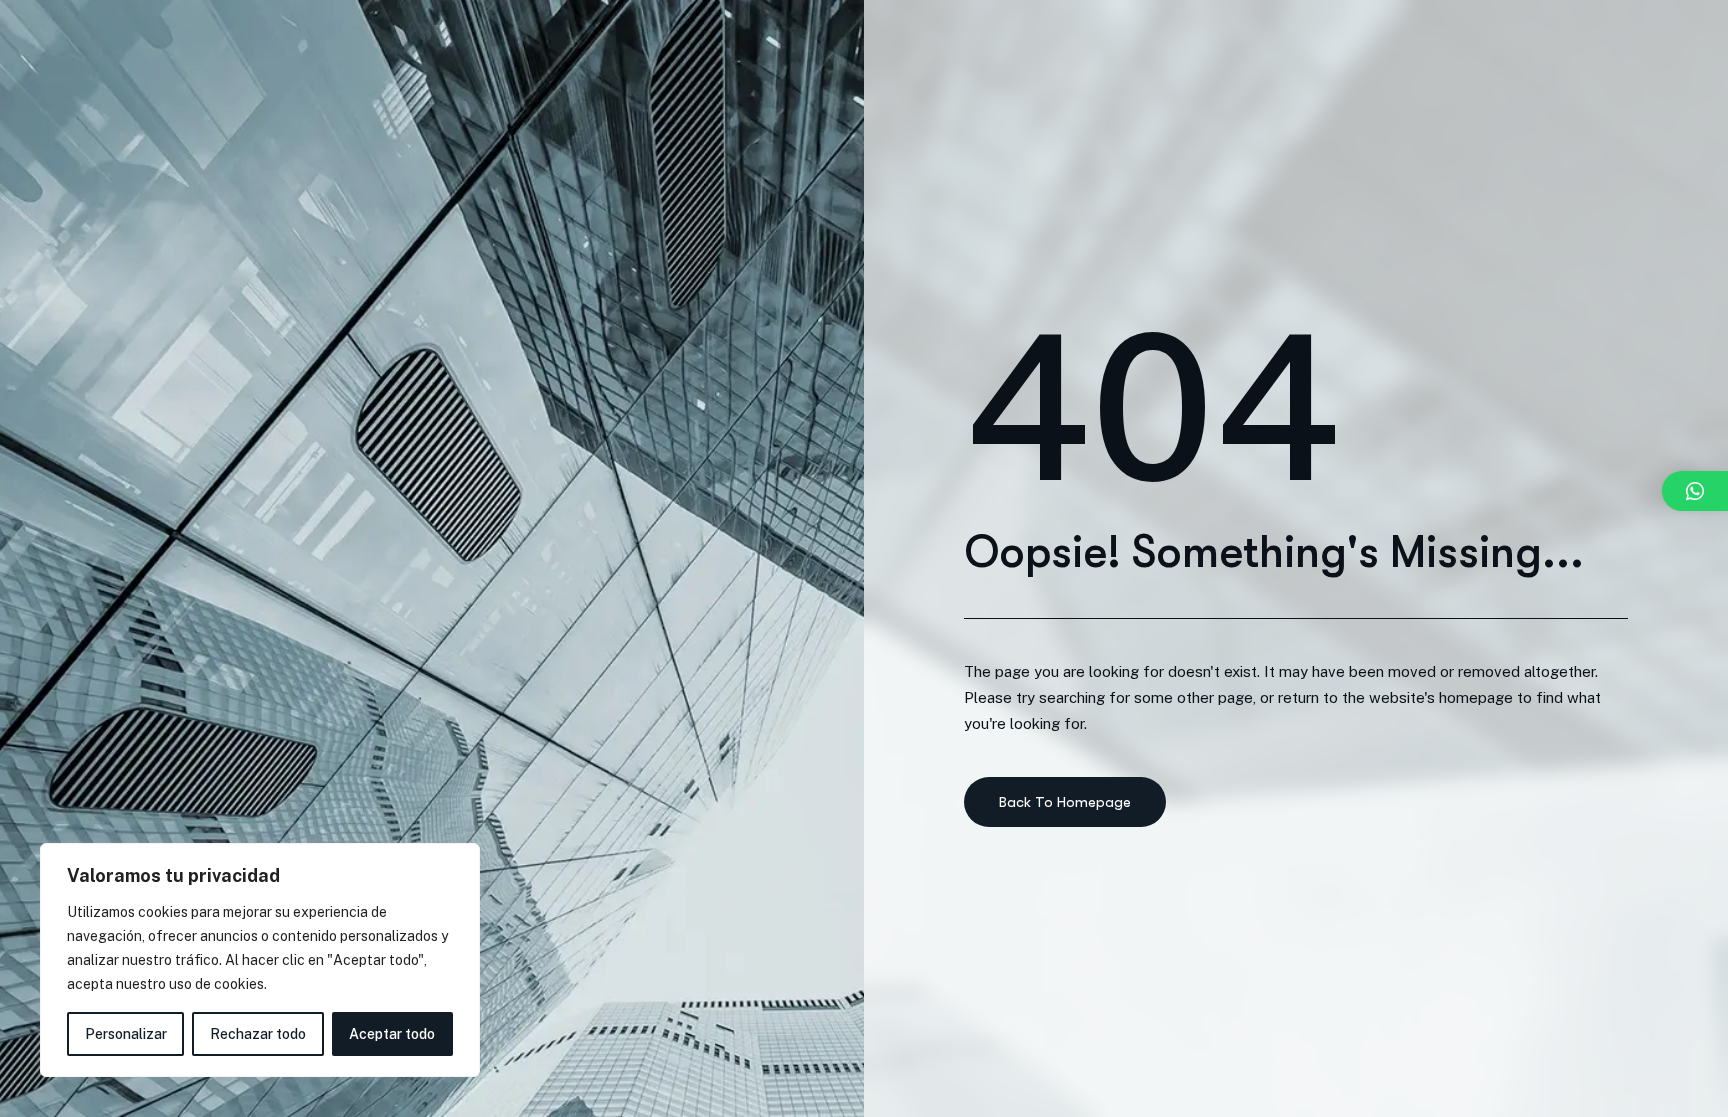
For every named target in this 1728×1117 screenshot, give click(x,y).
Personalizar (126, 1034)
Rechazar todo (258, 1034)
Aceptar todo (392, 1034)
